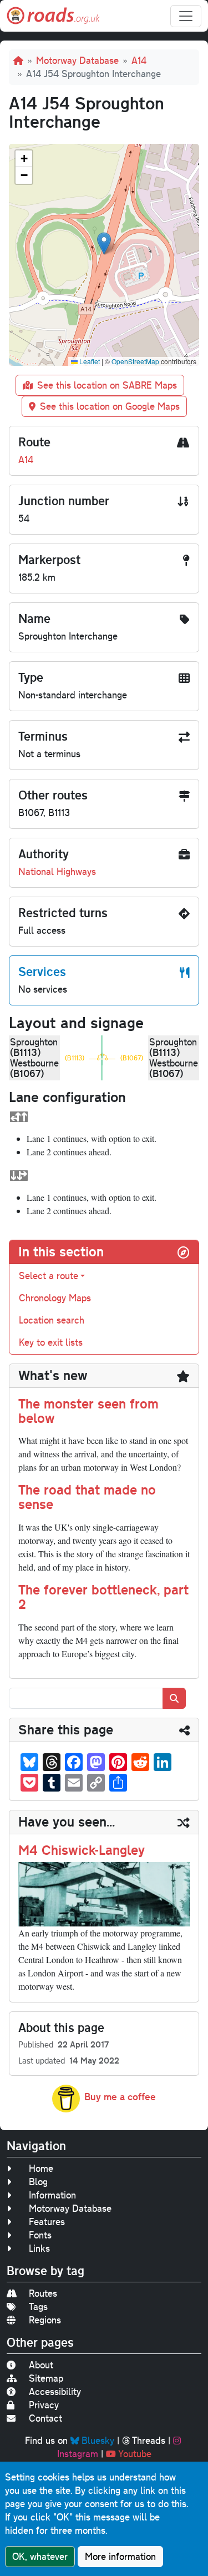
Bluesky (98, 2440)
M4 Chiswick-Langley (82, 1850)
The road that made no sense (87, 1497)
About (41, 2365)
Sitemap (46, 2378)
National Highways (57, 871)
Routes (43, 2293)
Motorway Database (77, 60)
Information (52, 2195)
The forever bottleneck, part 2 (103, 1597)
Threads (149, 2440)
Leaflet (89, 361)
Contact (45, 2418)
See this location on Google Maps (110, 406)
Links (39, 2248)
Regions (45, 2320)
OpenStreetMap (135, 361)
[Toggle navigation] (186, 16)
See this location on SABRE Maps (107, 385)
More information (120, 2556)
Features (47, 2222)
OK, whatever (40, 2556)
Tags (38, 2306)
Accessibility (55, 2391)
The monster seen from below (88, 1411)
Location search (52, 1320)
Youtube (135, 2454)
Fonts (40, 2235)
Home (41, 2168)
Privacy (44, 2405)
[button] (104, 243)
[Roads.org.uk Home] (53, 16)
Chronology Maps (55, 1298)
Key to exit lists (51, 1342)
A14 (139, 60)
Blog (38, 2182)
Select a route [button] (49, 1276)
